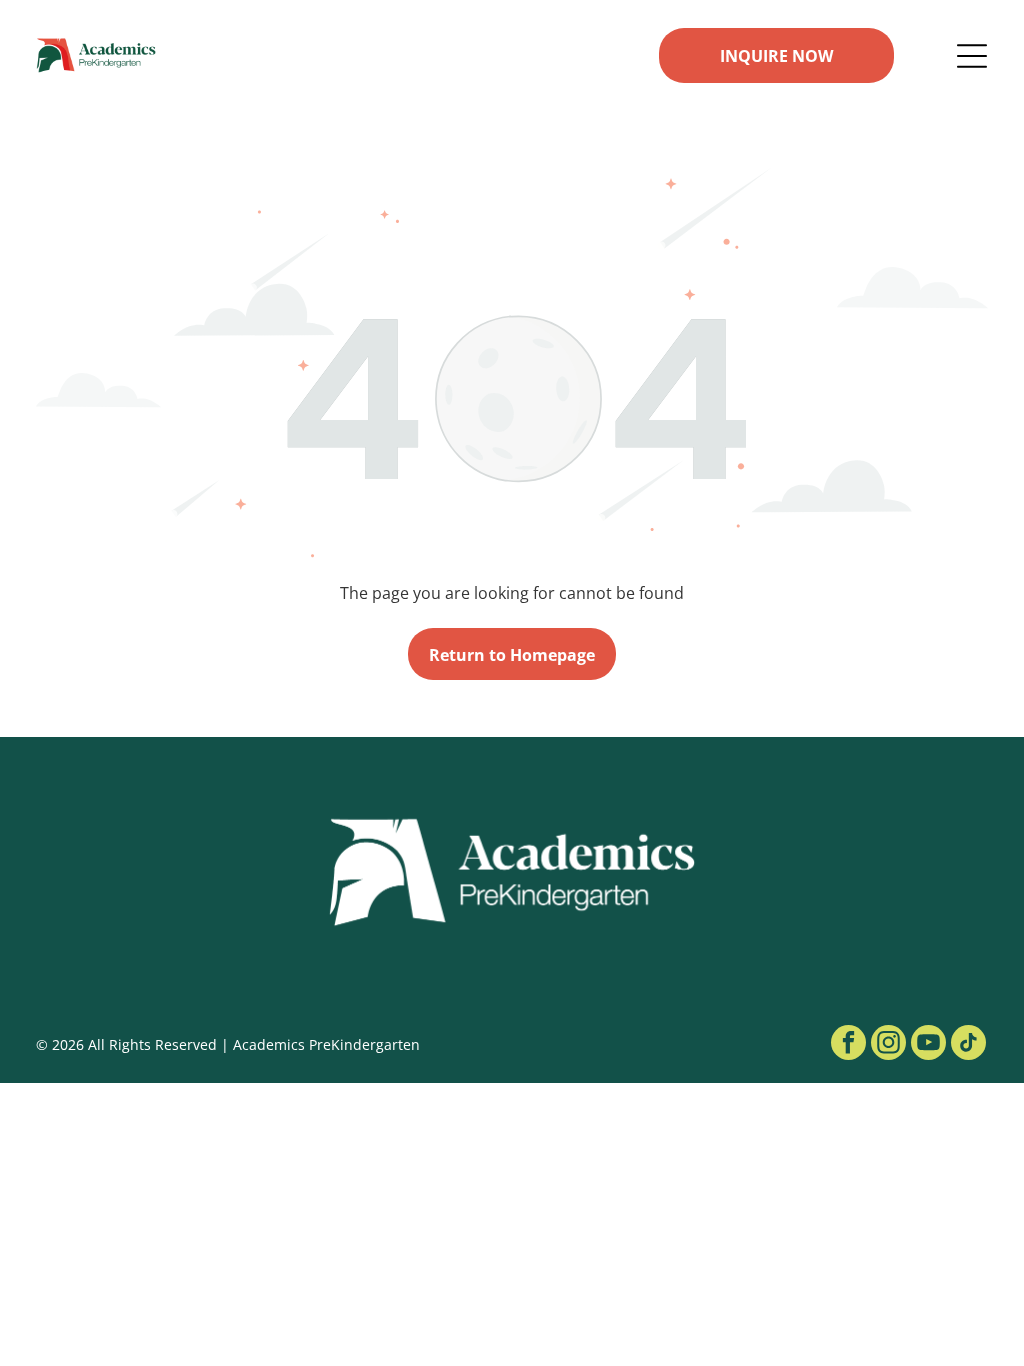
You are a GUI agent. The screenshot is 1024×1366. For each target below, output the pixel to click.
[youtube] (928, 1045)
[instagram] (888, 1045)
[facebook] (848, 1045)
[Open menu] (972, 56)
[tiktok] (968, 1045)
